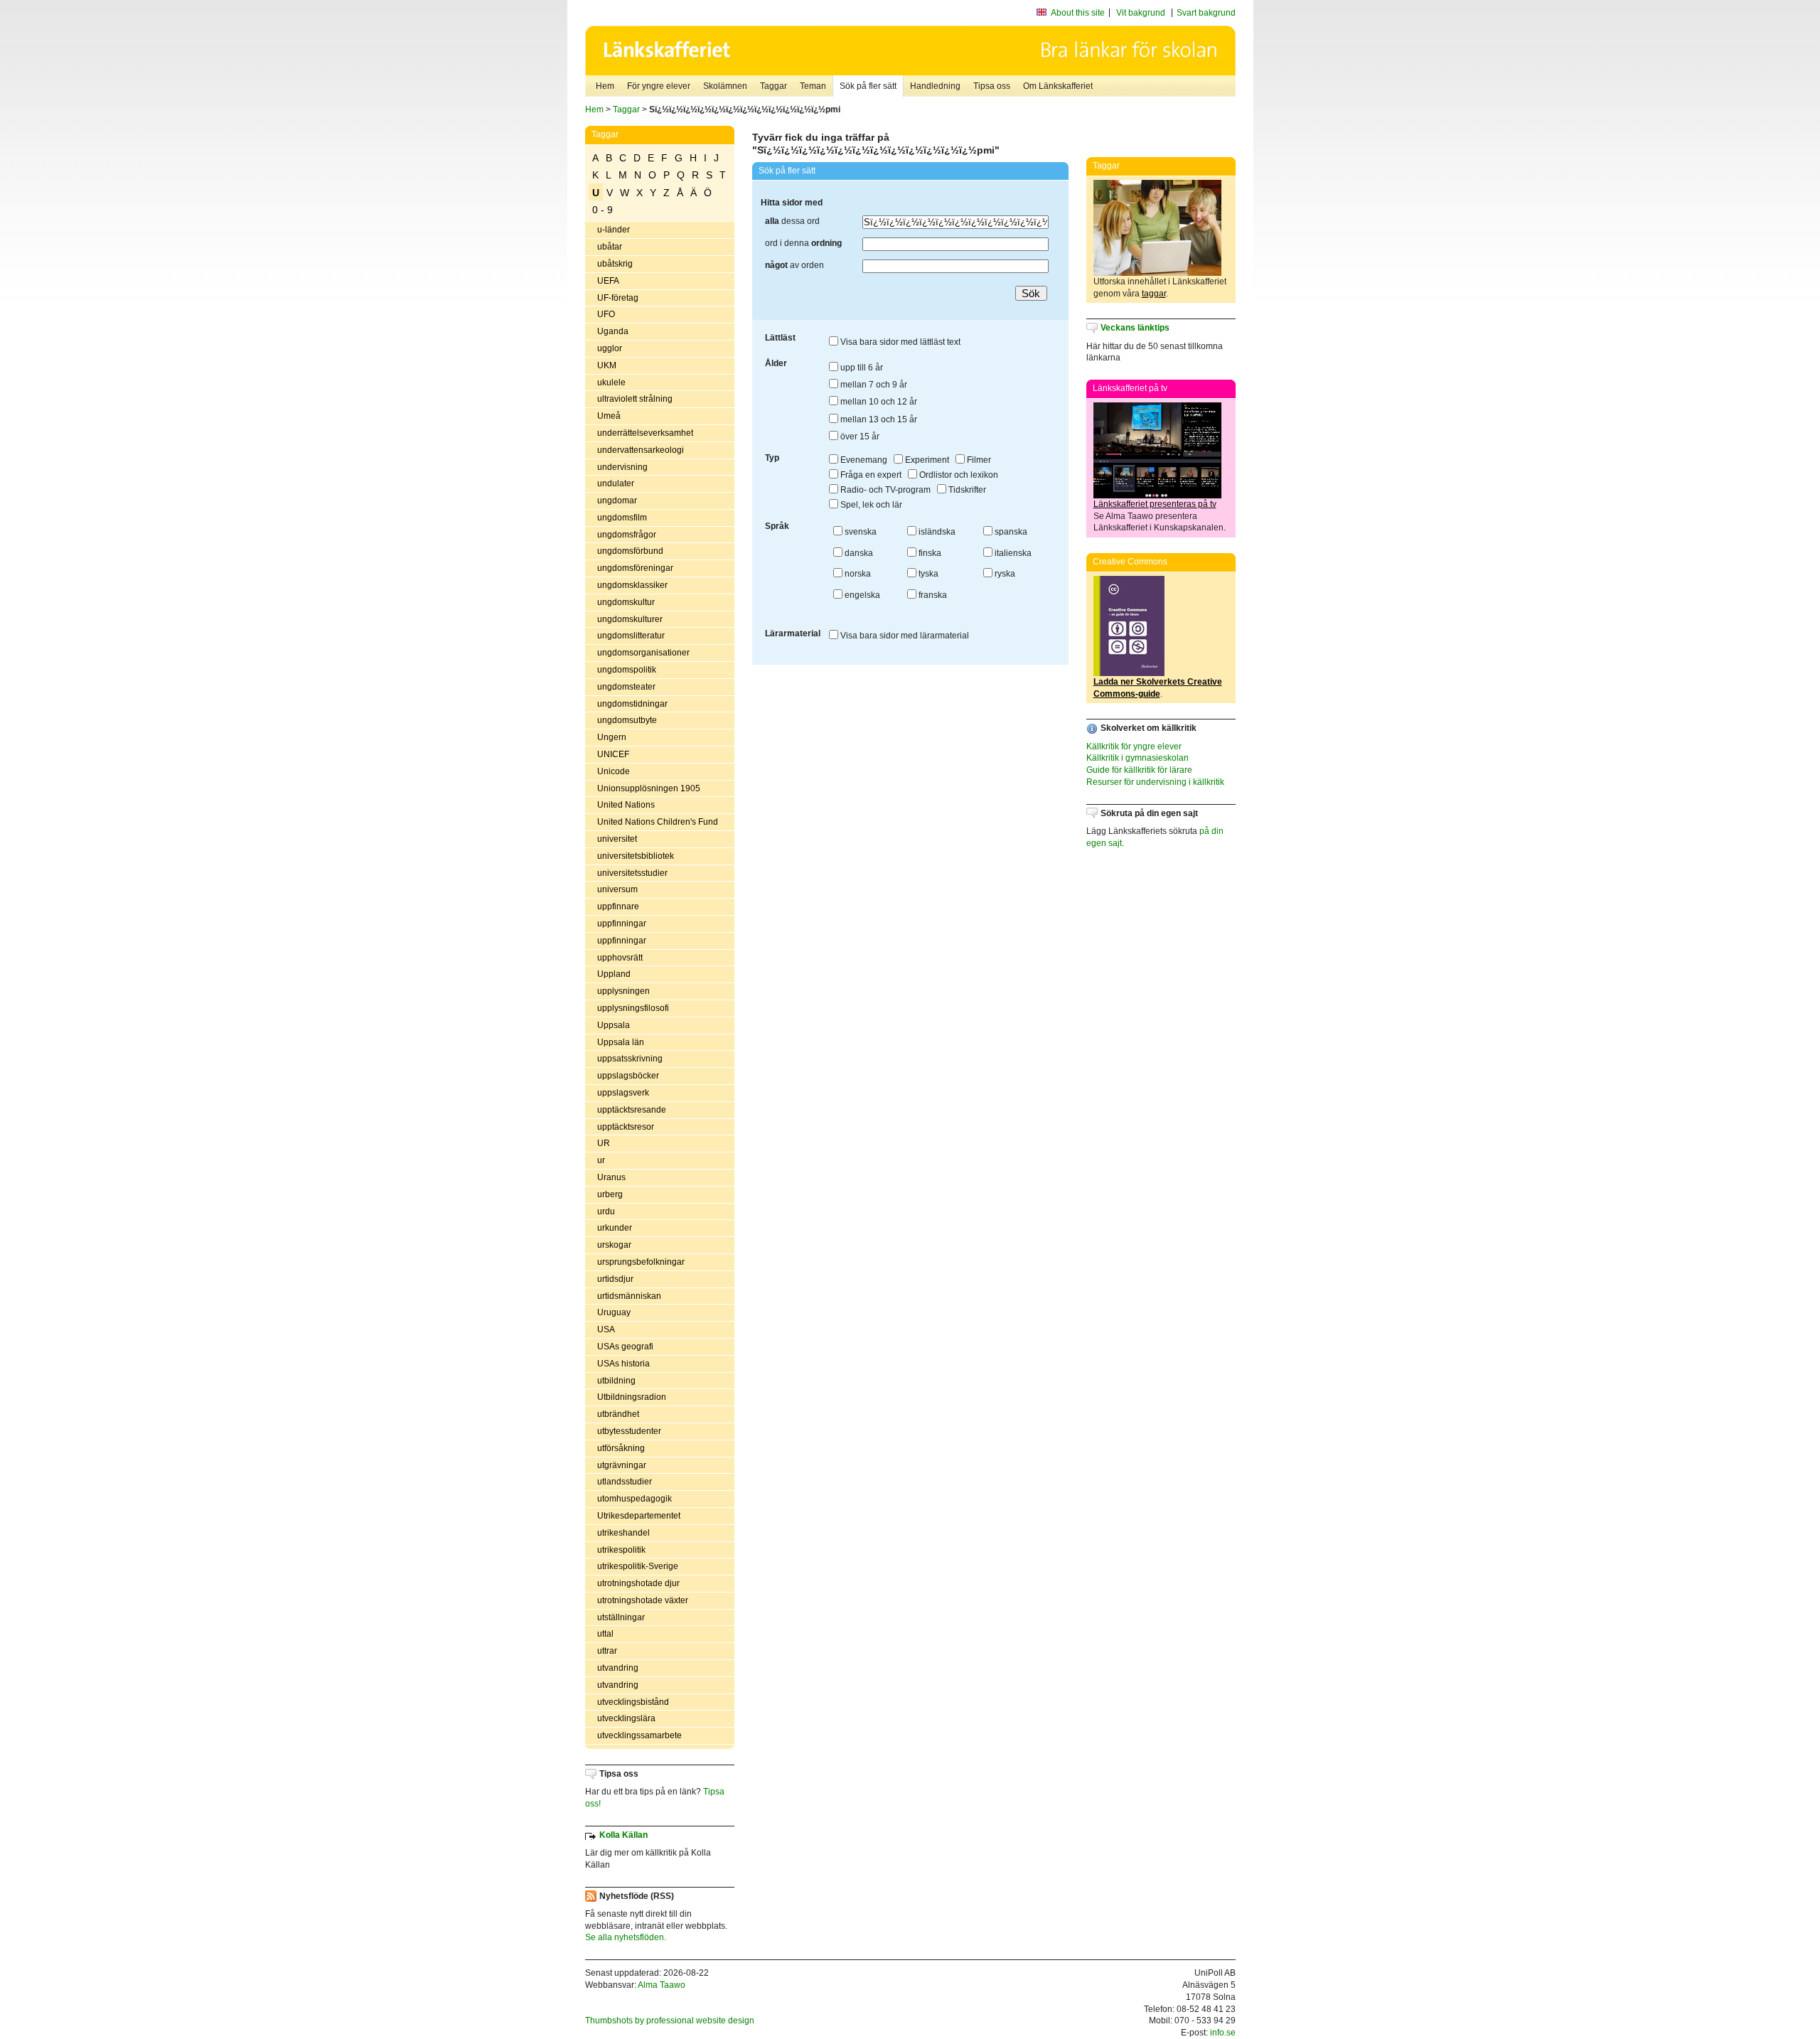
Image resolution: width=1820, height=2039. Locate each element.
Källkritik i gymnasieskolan (1137, 758)
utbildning (616, 1381)
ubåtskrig (615, 264)
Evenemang (863, 460)
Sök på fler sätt (868, 86)
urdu (606, 1211)
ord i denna (803, 243)
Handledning (935, 86)
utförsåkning (621, 1448)
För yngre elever (659, 86)
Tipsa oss (992, 86)
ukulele (611, 382)
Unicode (614, 771)
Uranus (611, 1177)
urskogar (614, 1245)
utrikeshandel (623, 1533)
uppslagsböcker (628, 1076)
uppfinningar (622, 924)
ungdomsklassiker (632, 585)
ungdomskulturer (630, 619)
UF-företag (618, 298)
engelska (861, 595)
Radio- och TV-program (884, 490)
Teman (813, 86)
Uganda (613, 331)
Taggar (773, 86)
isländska (936, 532)
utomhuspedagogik (635, 1499)
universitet (617, 839)
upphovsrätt (620, 958)
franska (932, 595)
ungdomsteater (626, 687)
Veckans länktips (1135, 328)
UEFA (608, 281)
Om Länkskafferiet (1058, 86)
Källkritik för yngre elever (1134, 746)
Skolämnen (725, 86)
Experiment (926, 460)
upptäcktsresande (632, 1110)
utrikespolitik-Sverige (638, 1566)
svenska (860, 532)
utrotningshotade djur (638, 1583)
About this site (1078, 13)
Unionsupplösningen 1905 (649, 788)
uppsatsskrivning (630, 1059)
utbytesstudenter (629, 1431)
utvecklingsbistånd (633, 1702)
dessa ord (792, 221)
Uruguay (614, 1312)
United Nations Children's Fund (658, 822)
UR (604, 1143)
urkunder (615, 1228)
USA (606, 1329)
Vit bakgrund (1141, 13)
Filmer (978, 460)
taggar (1154, 294)
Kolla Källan (623, 1835)
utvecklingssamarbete (639, 1735)
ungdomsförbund (630, 551)
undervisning (622, 467)
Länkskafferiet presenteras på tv (1155, 504)
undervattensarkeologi (641, 450)
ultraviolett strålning (635, 399)
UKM (607, 365)
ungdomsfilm (622, 518)
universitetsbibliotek (636, 856)
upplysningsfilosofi (633, 1008)
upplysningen (623, 991)
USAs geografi (625, 1347)
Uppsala (614, 1025)
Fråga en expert (870, 475)
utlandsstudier (625, 1482)
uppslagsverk (623, 1093)
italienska (1012, 553)
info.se (1223, 2033)
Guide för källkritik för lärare (1139, 770)
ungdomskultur (626, 602)
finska (929, 553)
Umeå (609, 416)
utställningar (621, 1617)
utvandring (618, 1668)
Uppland (614, 974)
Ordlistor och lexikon (958, 475)
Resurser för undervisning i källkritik (1155, 782)
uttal (605, 1634)
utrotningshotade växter (643, 1600)
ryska (1004, 574)
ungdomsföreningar (635, 568)
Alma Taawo (662, 1985)
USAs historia (623, 1364)
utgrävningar (622, 1465)
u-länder (614, 230)
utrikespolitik (621, 1550)
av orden (794, 265)
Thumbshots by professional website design (670, 2021)
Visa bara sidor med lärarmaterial (904, 636)
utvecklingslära (626, 1718)
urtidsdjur (615, 1279)
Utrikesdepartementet (639, 1516)
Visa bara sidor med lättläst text (899, 342)
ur (601, 1160)
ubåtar (610, 247)
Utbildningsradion (632, 1397)
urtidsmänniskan (629, 1296)
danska (858, 553)
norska (857, 574)
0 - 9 (603, 210)
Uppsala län (621, 1042)
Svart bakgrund (1206, 13)
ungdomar (617, 501)
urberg (610, 1194)
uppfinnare (618, 906)
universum (617, 889)
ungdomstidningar (632, 704)
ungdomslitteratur (631, 636)
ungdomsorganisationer (643, 653)
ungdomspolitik (627, 670)
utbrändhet (618, 1414)
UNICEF (613, 754)
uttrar (607, 1651)
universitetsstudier (632, 873)
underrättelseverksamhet (645, 433)
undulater (616, 483)
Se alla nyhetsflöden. (626, 1937)
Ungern (612, 737)
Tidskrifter (966, 490)
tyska (927, 574)
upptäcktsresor (626, 1127)
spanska (1010, 532)
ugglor (610, 348)
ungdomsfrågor (627, 535)
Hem (605, 86)
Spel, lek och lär (870, 505)
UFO (606, 314)
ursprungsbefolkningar (641, 1262)
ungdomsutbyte (627, 720)
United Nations (626, 805)
